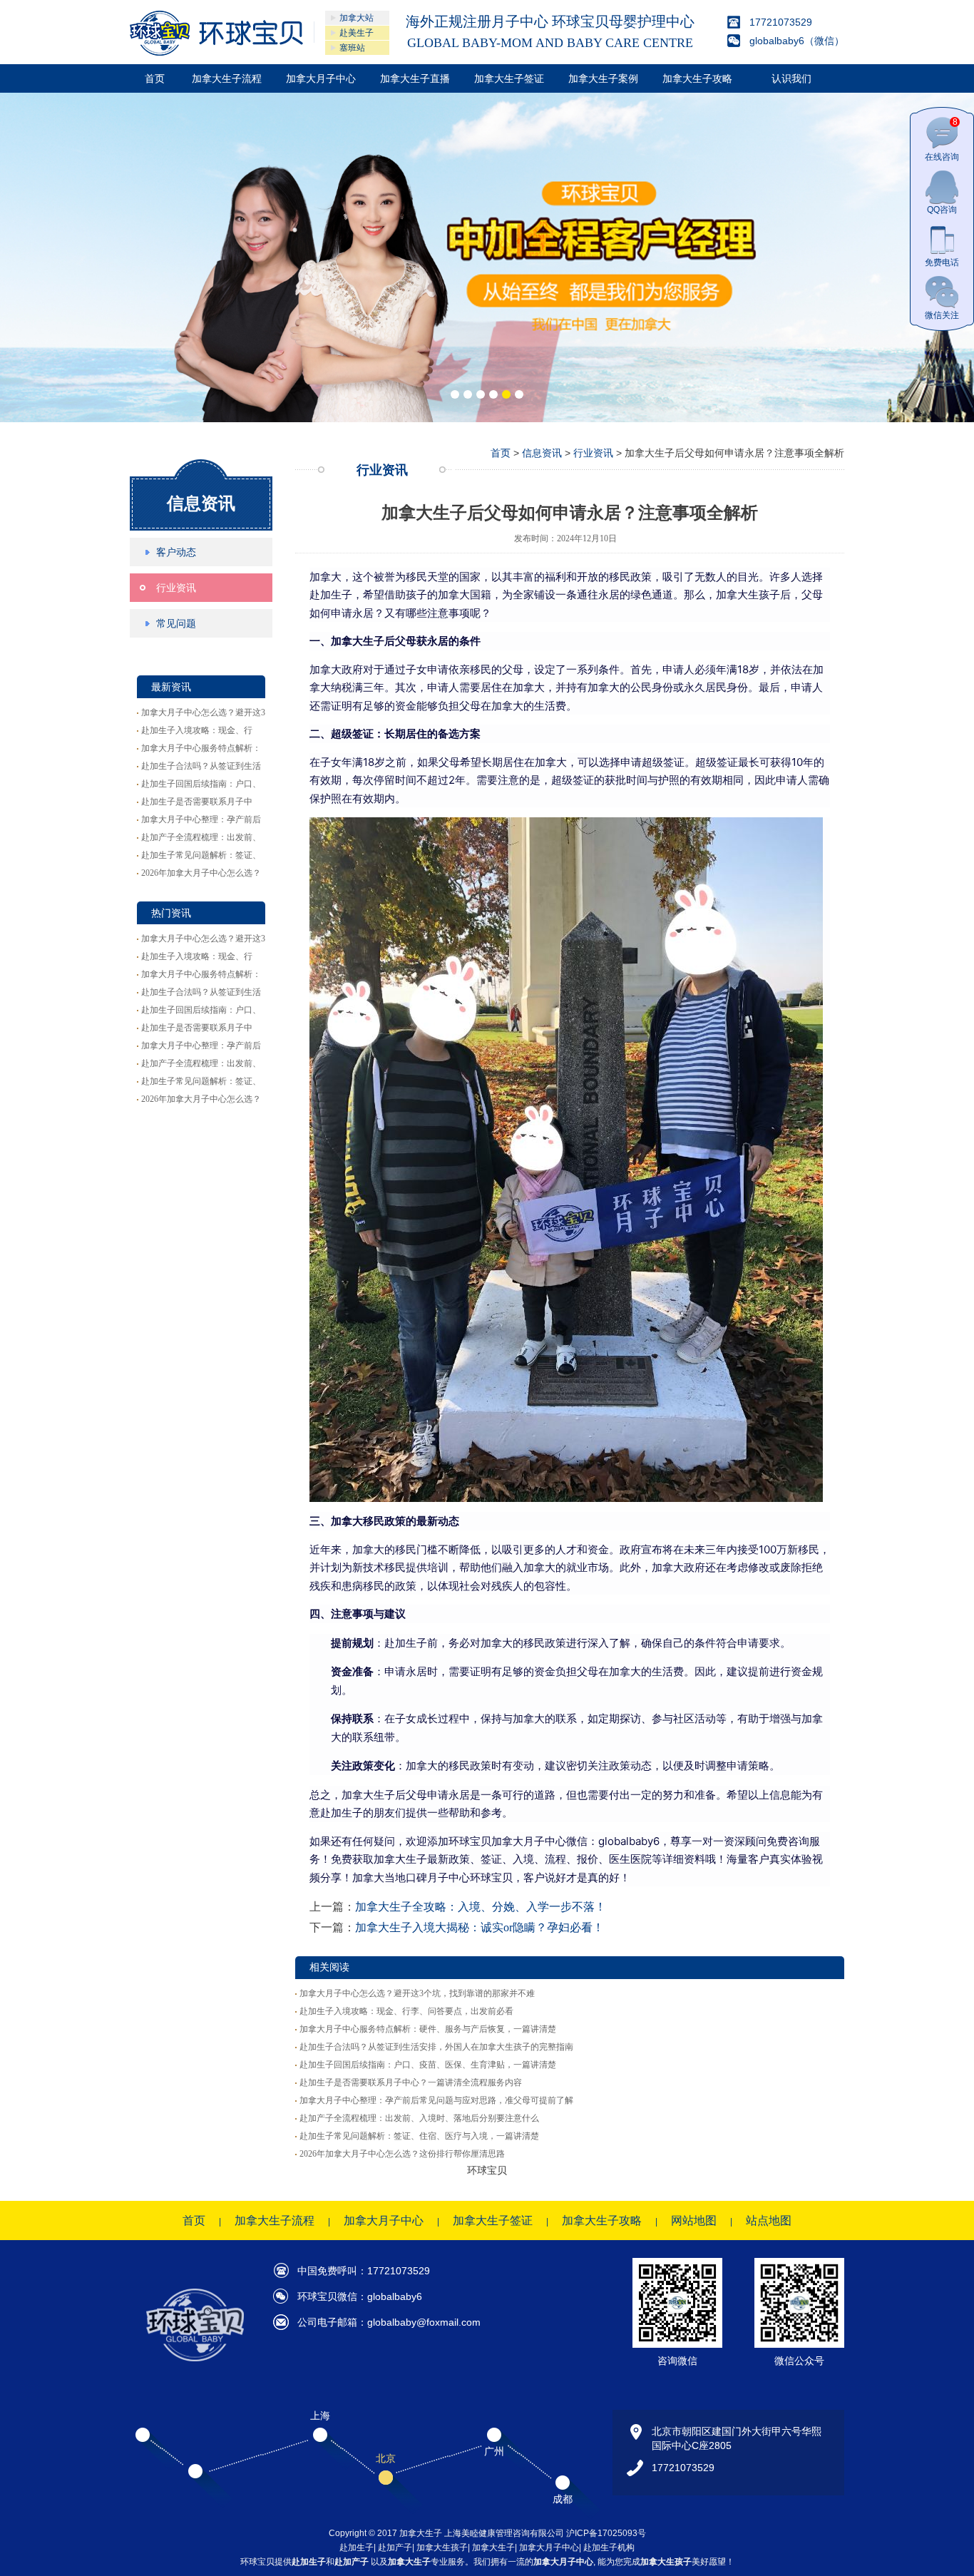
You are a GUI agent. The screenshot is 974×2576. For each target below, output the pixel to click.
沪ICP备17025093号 (606, 2533)
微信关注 (942, 315)
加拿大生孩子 (442, 2547)
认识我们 (791, 78)
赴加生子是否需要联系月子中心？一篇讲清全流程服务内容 (411, 2082)
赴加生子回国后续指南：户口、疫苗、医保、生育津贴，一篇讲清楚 (428, 2065)
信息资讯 (201, 503)
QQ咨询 (942, 210)
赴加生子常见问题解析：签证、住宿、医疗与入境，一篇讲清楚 (419, 2136)
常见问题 (176, 623)
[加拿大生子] (216, 33)
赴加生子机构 (609, 2547)
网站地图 (694, 2220)
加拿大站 (357, 18)
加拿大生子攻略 (697, 78)
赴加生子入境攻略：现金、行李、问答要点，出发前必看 (406, 2011)
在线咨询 (942, 139)
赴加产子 (395, 2547)
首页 (155, 78)
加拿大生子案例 (603, 78)
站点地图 (769, 2220)
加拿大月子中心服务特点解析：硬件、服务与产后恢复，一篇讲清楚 (428, 2029)
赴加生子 (357, 2547)
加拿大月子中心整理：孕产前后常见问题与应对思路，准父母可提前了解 (436, 2100)
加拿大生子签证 (509, 78)
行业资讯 (176, 588)
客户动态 (176, 552)
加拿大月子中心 (321, 78)
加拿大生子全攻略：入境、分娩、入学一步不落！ (481, 1907)
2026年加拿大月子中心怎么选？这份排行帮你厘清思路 (402, 2154)
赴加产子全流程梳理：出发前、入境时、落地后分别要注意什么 (419, 2118)
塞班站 (352, 48)
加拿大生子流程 (227, 78)
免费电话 (942, 262)
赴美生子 (357, 33)
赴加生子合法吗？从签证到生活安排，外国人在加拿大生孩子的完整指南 (436, 2047)
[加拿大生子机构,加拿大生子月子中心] (487, 257)
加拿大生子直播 (415, 78)
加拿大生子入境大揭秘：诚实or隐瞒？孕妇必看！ (480, 1927)
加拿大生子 (493, 2547)
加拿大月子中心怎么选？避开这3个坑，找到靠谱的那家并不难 (417, 1993)
